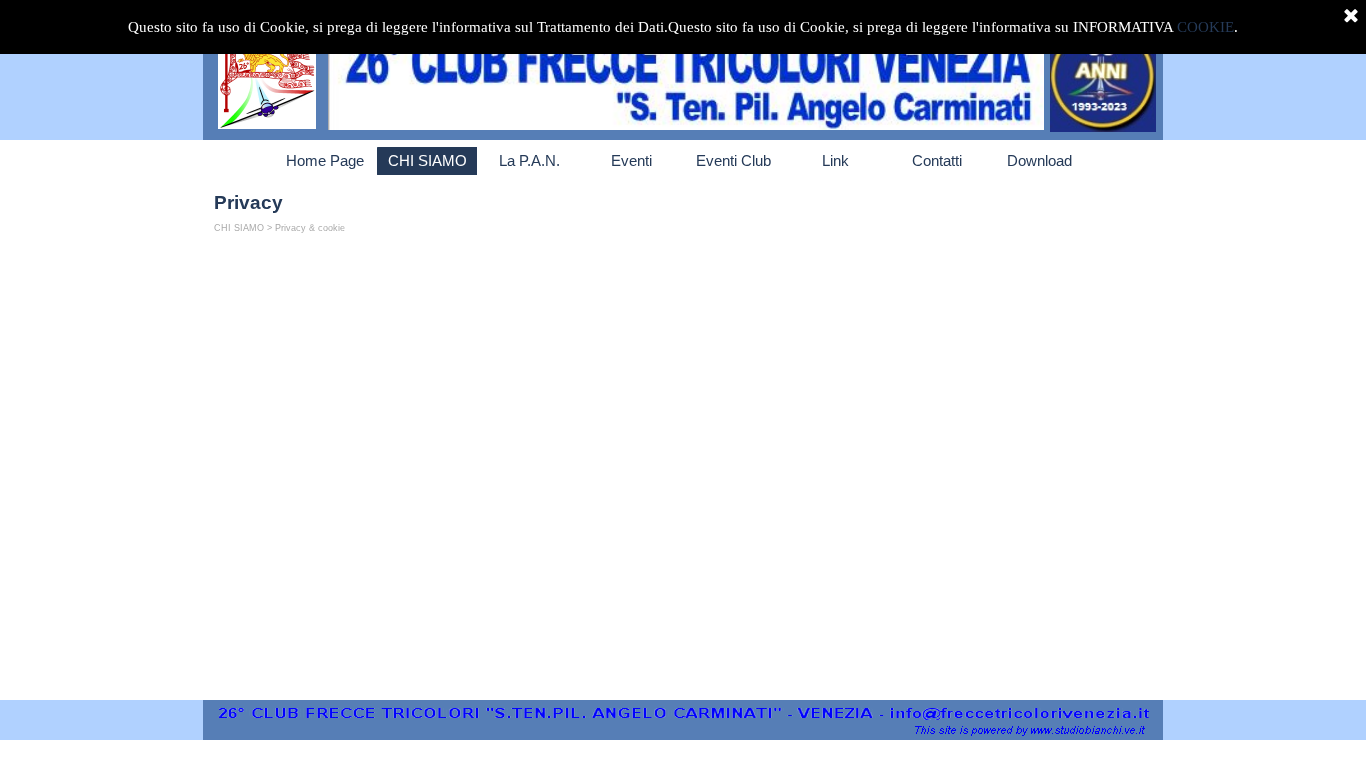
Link (835, 161)
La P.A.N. (529, 161)
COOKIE (1205, 27)
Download (1039, 161)
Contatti (937, 161)
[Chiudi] (1351, 17)
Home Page (325, 161)
